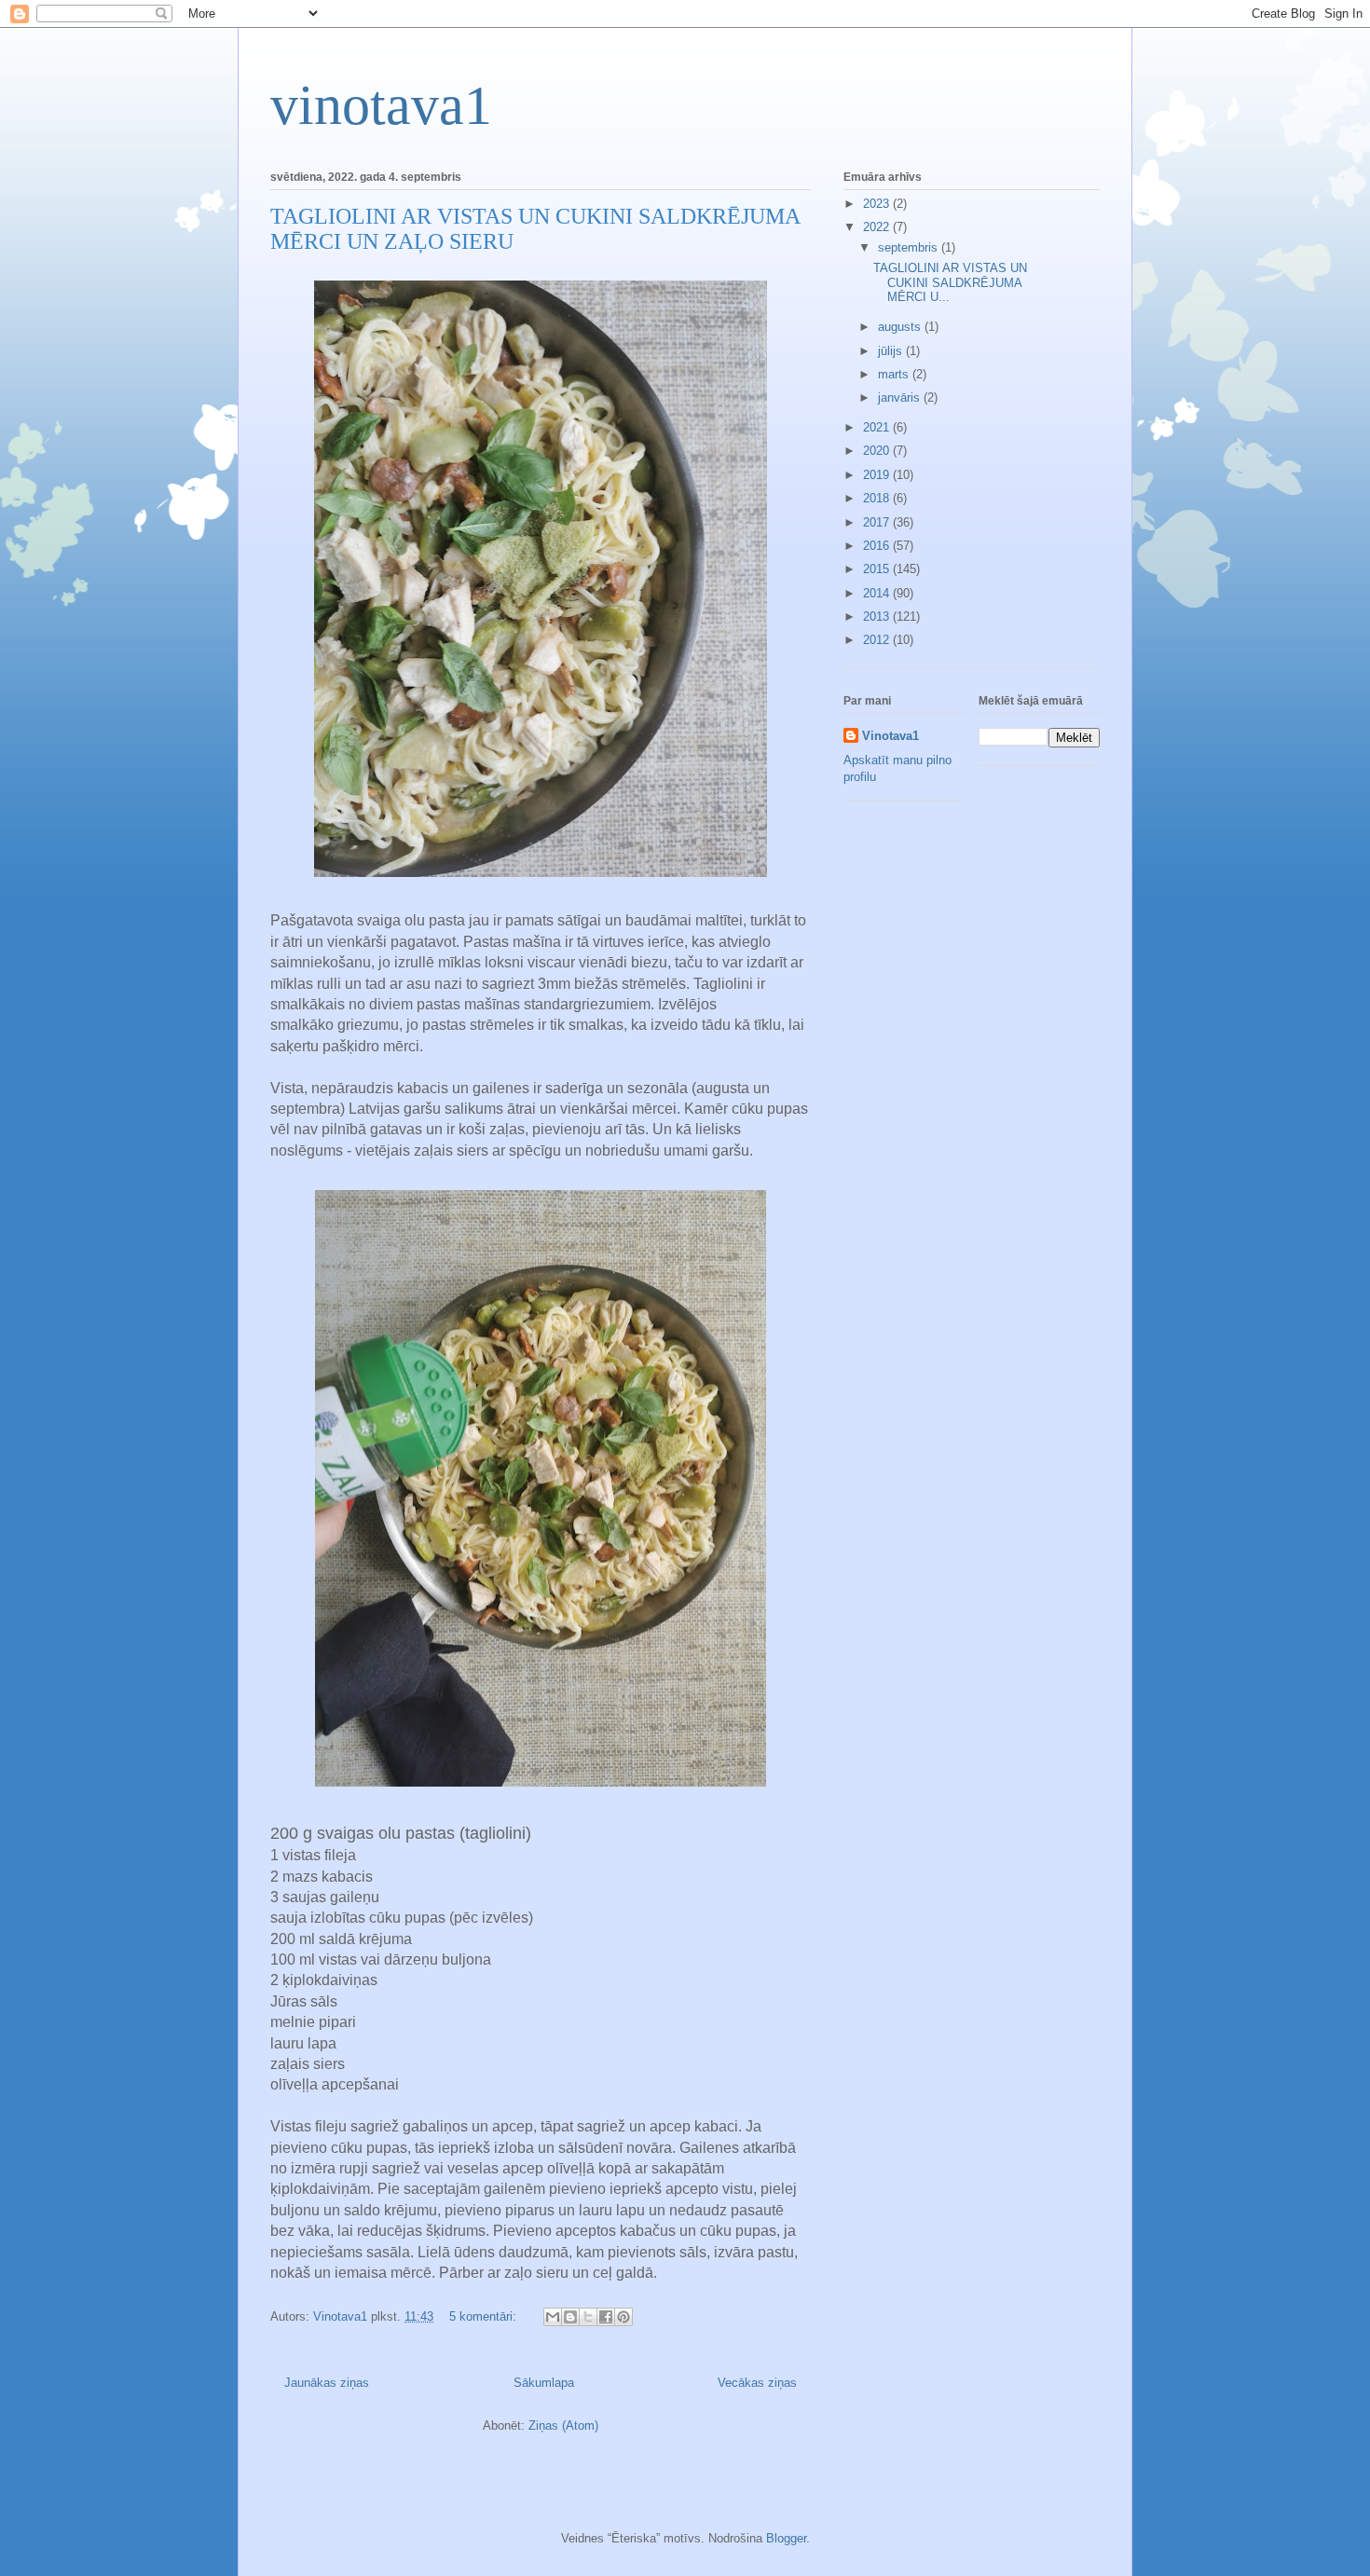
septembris (910, 247)
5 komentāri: (485, 2316)
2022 (878, 227)
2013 (878, 617)
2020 (878, 451)
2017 (878, 522)
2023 (878, 204)
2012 (878, 640)
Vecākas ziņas (757, 2383)
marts (895, 374)
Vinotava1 (890, 736)
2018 (878, 498)
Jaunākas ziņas (327, 2383)
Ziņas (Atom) (563, 2425)
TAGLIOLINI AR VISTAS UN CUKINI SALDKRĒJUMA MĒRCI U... (950, 282)
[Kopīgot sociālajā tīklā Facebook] (606, 2317)
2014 (878, 593)
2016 (878, 546)
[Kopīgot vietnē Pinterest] (623, 2317)
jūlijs (892, 351)
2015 (878, 569)
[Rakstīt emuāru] (570, 2317)
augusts (901, 327)
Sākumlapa (544, 2383)
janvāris (901, 397)
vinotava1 (381, 105)
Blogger (786, 2538)
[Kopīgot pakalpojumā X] (588, 2317)
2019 (878, 475)
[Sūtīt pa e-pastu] (553, 2317)
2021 (878, 427)
